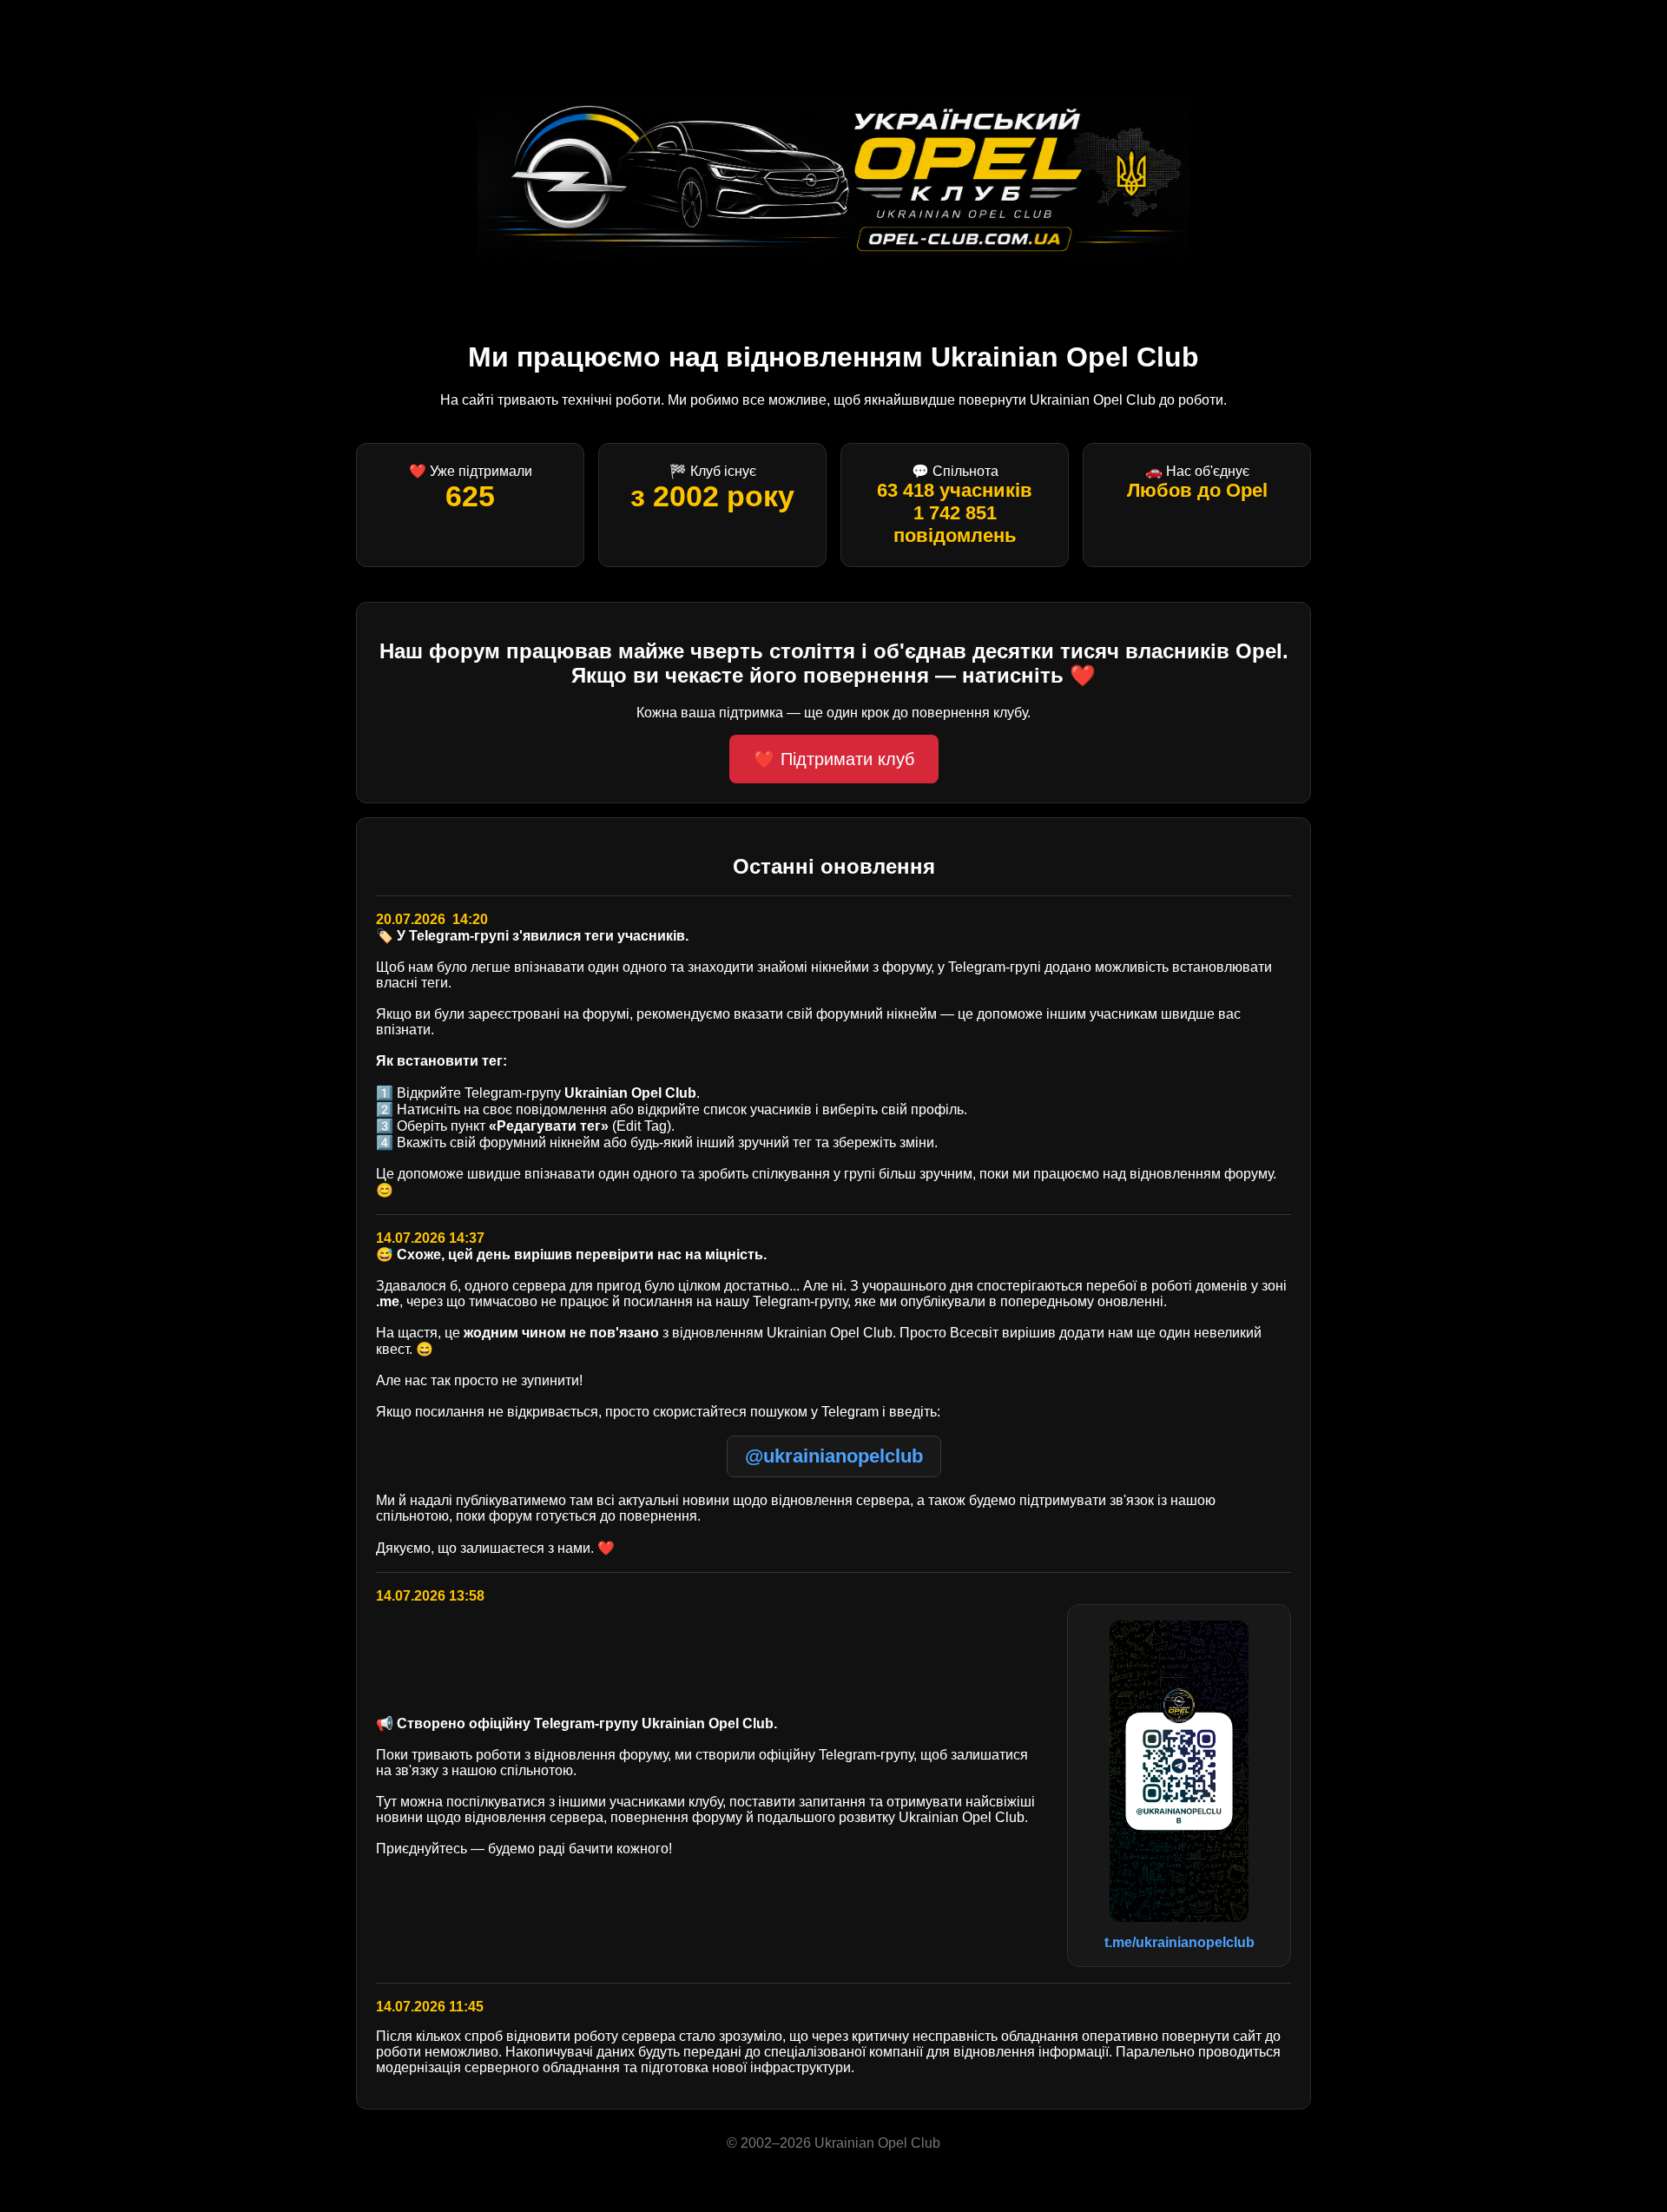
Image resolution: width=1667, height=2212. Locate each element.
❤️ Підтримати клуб (834, 759)
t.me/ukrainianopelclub (1179, 1942)
